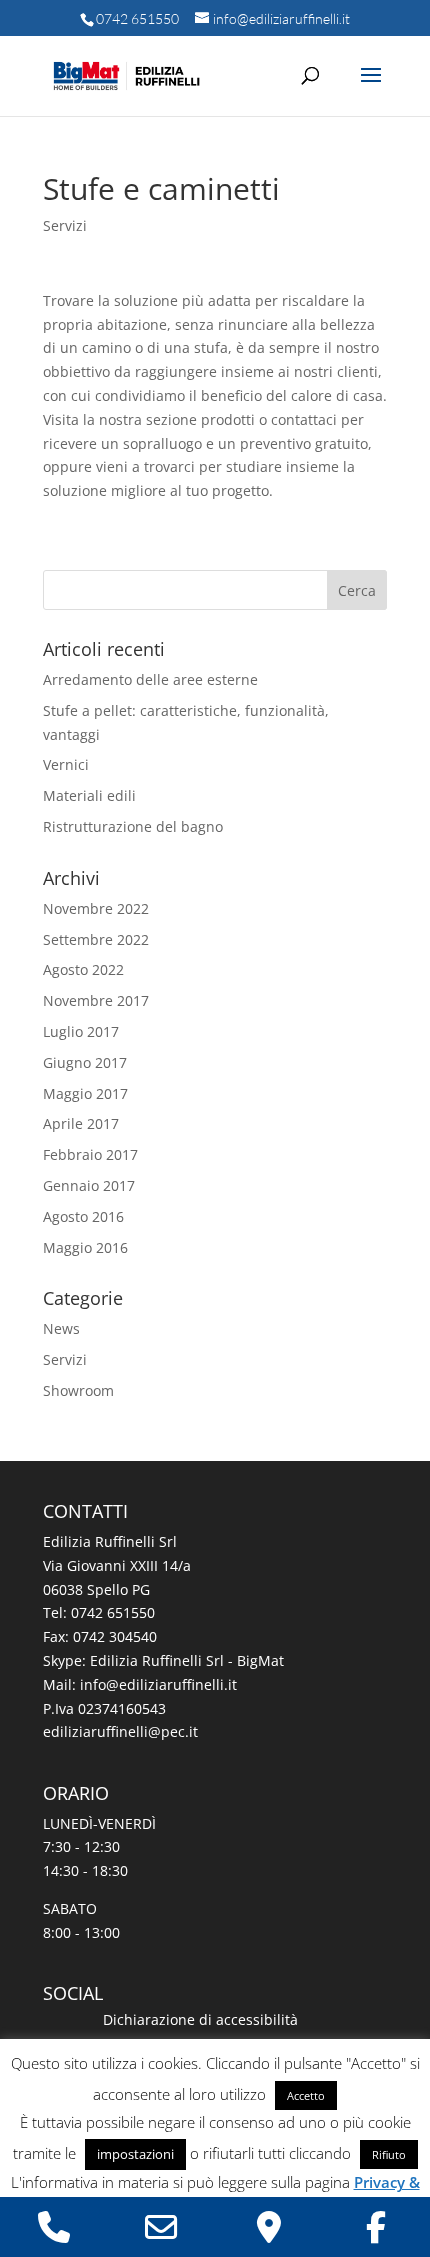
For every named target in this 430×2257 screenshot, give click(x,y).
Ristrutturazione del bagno (133, 826)
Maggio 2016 (85, 1247)
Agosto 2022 (83, 969)
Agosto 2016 (83, 1216)
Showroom (78, 1390)
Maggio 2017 (85, 1093)
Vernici (66, 764)
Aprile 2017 (81, 1123)
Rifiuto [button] (389, 2154)
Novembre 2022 (96, 908)
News (61, 1328)
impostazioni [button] (135, 2154)
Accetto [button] (306, 2095)
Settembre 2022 (96, 939)
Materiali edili (89, 795)
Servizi (65, 225)
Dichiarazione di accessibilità (200, 2019)
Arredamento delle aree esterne (150, 679)
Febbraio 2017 (90, 1154)
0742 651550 (137, 18)
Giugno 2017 (85, 1062)
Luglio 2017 (81, 1031)
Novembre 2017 (96, 1000)
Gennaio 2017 (89, 1185)
